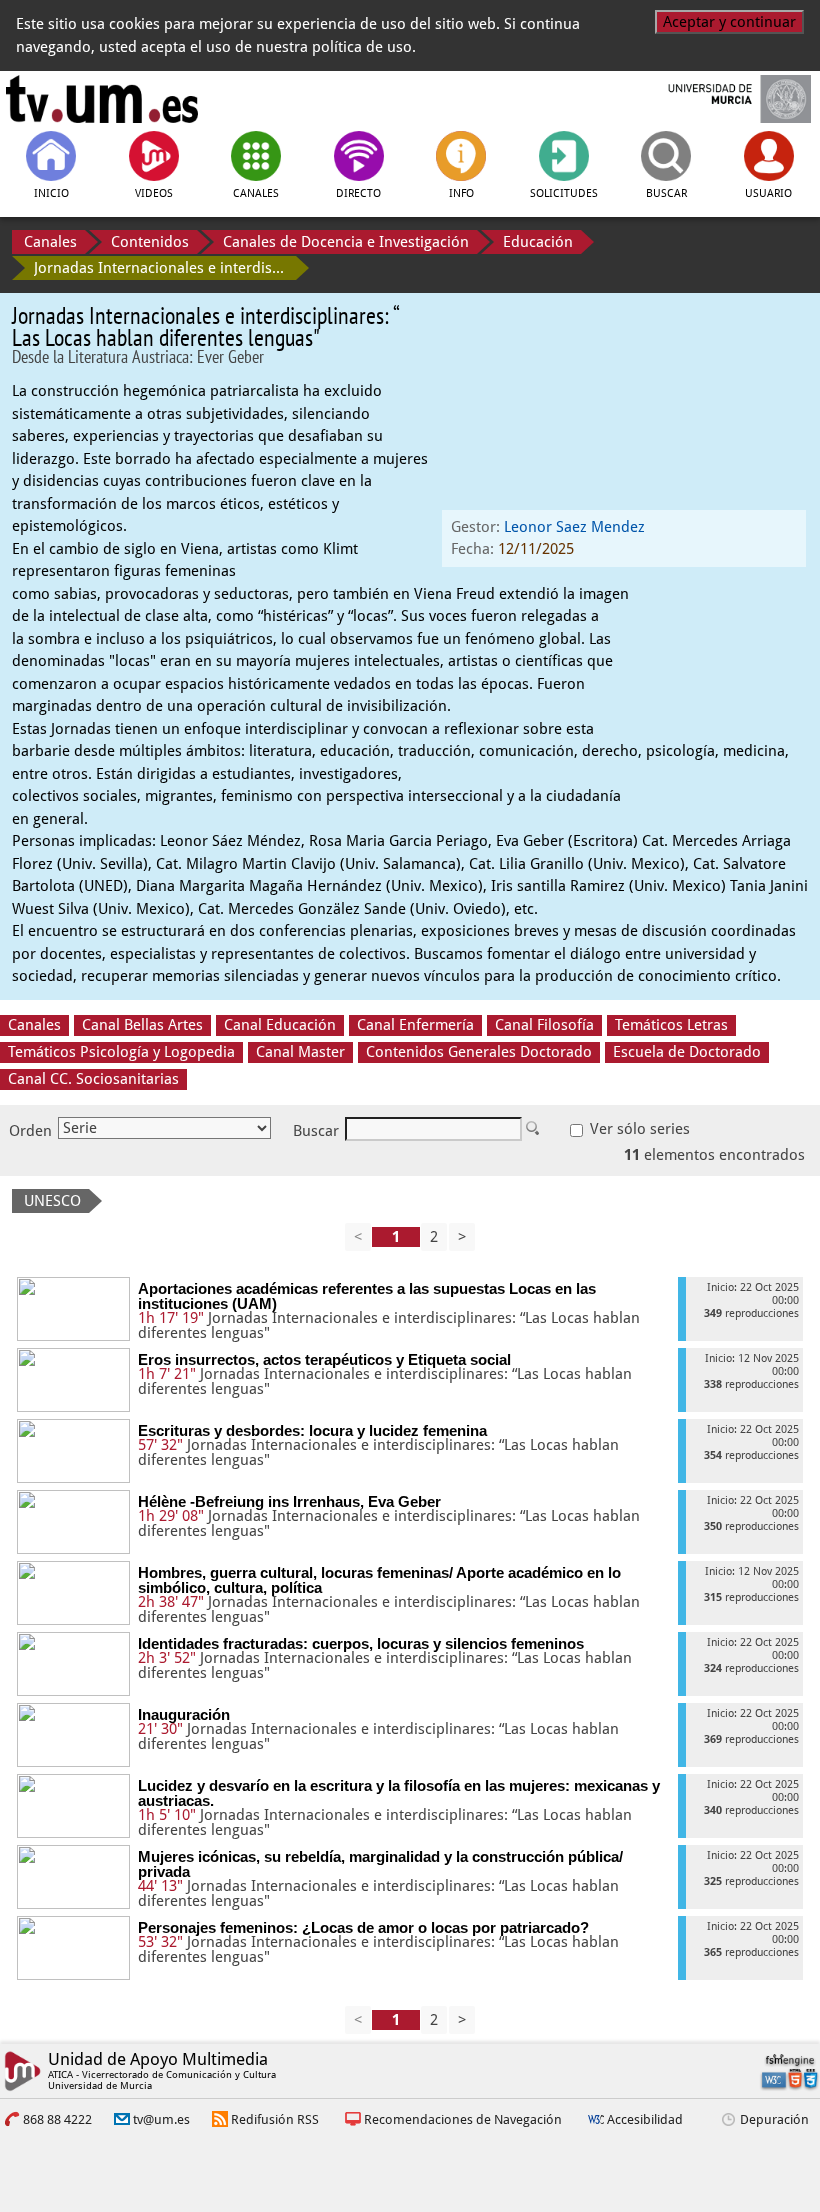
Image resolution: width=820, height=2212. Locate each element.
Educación (538, 242)
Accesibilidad (645, 2119)
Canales (50, 242)
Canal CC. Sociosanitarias (93, 1079)
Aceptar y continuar (729, 22)
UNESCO (52, 1201)
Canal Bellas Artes (142, 1025)
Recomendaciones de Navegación (463, 2119)
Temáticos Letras (671, 1025)
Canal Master (300, 1052)
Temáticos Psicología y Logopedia (121, 1052)
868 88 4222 (57, 2119)
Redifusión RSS (275, 2119)
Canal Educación (280, 1025)
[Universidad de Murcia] (718, 99)
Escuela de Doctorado (687, 1052)
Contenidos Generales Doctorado (479, 1052)
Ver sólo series (638, 1129)
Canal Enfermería (415, 1025)
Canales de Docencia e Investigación (346, 242)
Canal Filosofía (544, 1025)
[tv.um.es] (102, 99)
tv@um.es (161, 2119)
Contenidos (150, 242)
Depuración (774, 2119)
